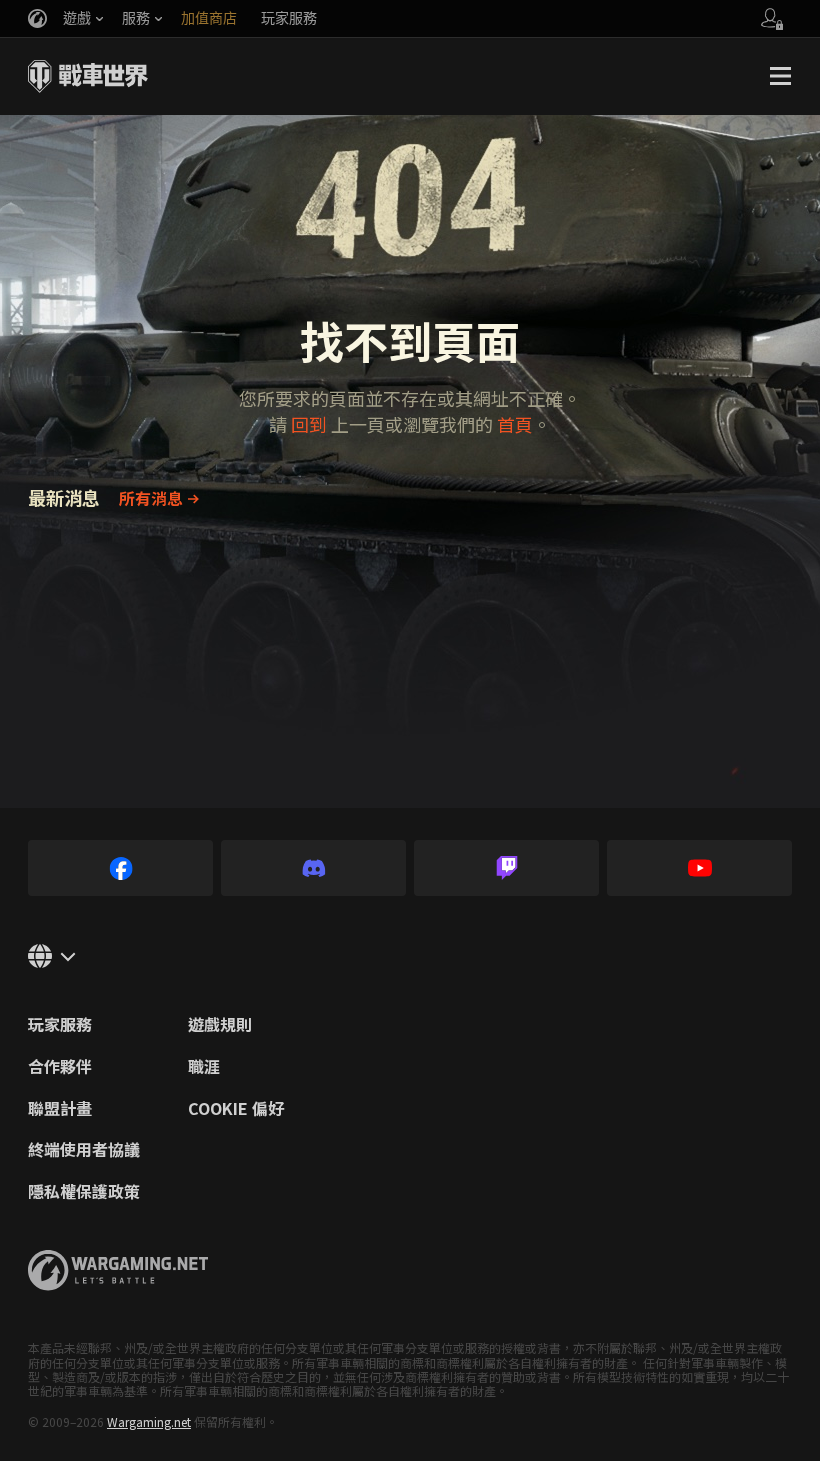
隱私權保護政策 (84, 1192)
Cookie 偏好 (236, 1109)
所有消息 (151, 498)
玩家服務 (60, 1025)
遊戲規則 (220, 1025)
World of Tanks (88, 76)
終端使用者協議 (84, 1150)
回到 (309, 424)
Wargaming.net (149, 1421)
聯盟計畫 (60, 1109)
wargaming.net (118, 1270)
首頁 (515, 424)
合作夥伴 (60, 1067)
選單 (780, 76)
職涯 (204, 1067)
